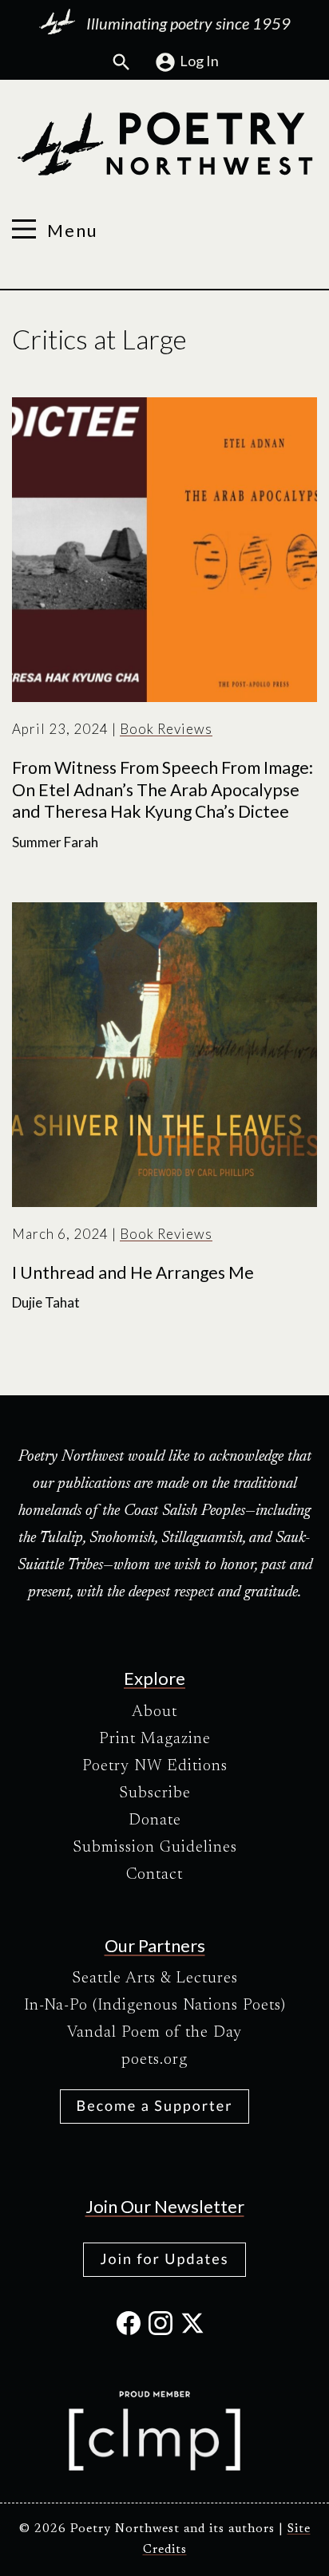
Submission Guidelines (155, 1848)
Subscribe (155, 1793)
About (155, 1712)
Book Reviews (166, 729)
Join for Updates (164, 2258)
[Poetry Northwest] (164, 144)
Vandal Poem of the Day (155, 2033)
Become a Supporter (155, 2105)
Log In (199, 61)
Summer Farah (55, 842)
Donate (155, 1821)
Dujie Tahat (46, 1302)
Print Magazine (155, 1739)
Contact (155, 1875)
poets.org (155, 2060)
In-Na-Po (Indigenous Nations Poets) (155, 2006)
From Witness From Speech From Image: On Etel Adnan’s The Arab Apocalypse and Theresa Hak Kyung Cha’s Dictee (163, 789)
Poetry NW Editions (155, 1766)
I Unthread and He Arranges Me (133, 1272)
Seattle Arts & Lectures (155, 1978)
